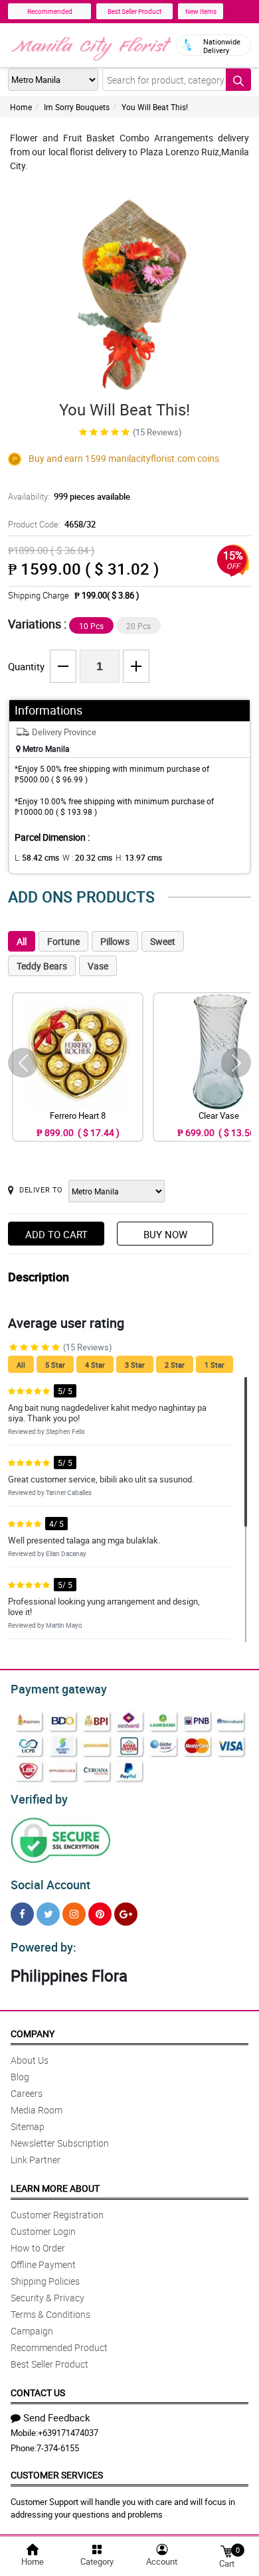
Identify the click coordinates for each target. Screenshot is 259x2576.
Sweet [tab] (163, 941)
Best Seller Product (134, 11)
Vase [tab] (98, 966)
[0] (226, 2550)
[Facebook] (22, 1914)
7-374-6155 (58, 2448)
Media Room (37, 2110)
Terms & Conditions (50, 2314)
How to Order (38, 2248)
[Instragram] (74, 1914)
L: (37, 857)
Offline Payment (43, 2264)
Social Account (50, 1885)
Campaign (32, 2331)
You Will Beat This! (155, 107)
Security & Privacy (47, 2298)
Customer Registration (57, 2215)
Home (21, 107)
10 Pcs (91, 626)
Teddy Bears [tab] (42, 966)
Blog (20, 2077)
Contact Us (38, 2393)
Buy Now (165, 1234)
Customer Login (43, 2231)
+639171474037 (68, 2433)
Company (33, 2034)
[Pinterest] (100, 1914)
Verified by (39, 1799)
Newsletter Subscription (60, 2143)
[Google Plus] (126, 1914)
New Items (201, 11)
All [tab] (22, 941)
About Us (30, 2060)
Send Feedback (57, 2417)
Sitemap (28, 2126)
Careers (27, 2093)
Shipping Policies (45, 2281)
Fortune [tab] (63, 941)
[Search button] (238, 80)
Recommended (50, 11)
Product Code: (52, 524)
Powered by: (43, 1947)
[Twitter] (48, 1914)
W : (87, 857)
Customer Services (57, 2475)
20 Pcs (138, 626)
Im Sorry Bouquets (77, 107)
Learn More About (55, 2188)
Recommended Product (59, 2347)
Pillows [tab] (115, 941)
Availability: (69, 496)
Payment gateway (59, 1689)
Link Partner (36, 2160)
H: (139, 857)
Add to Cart (56, 1234)
